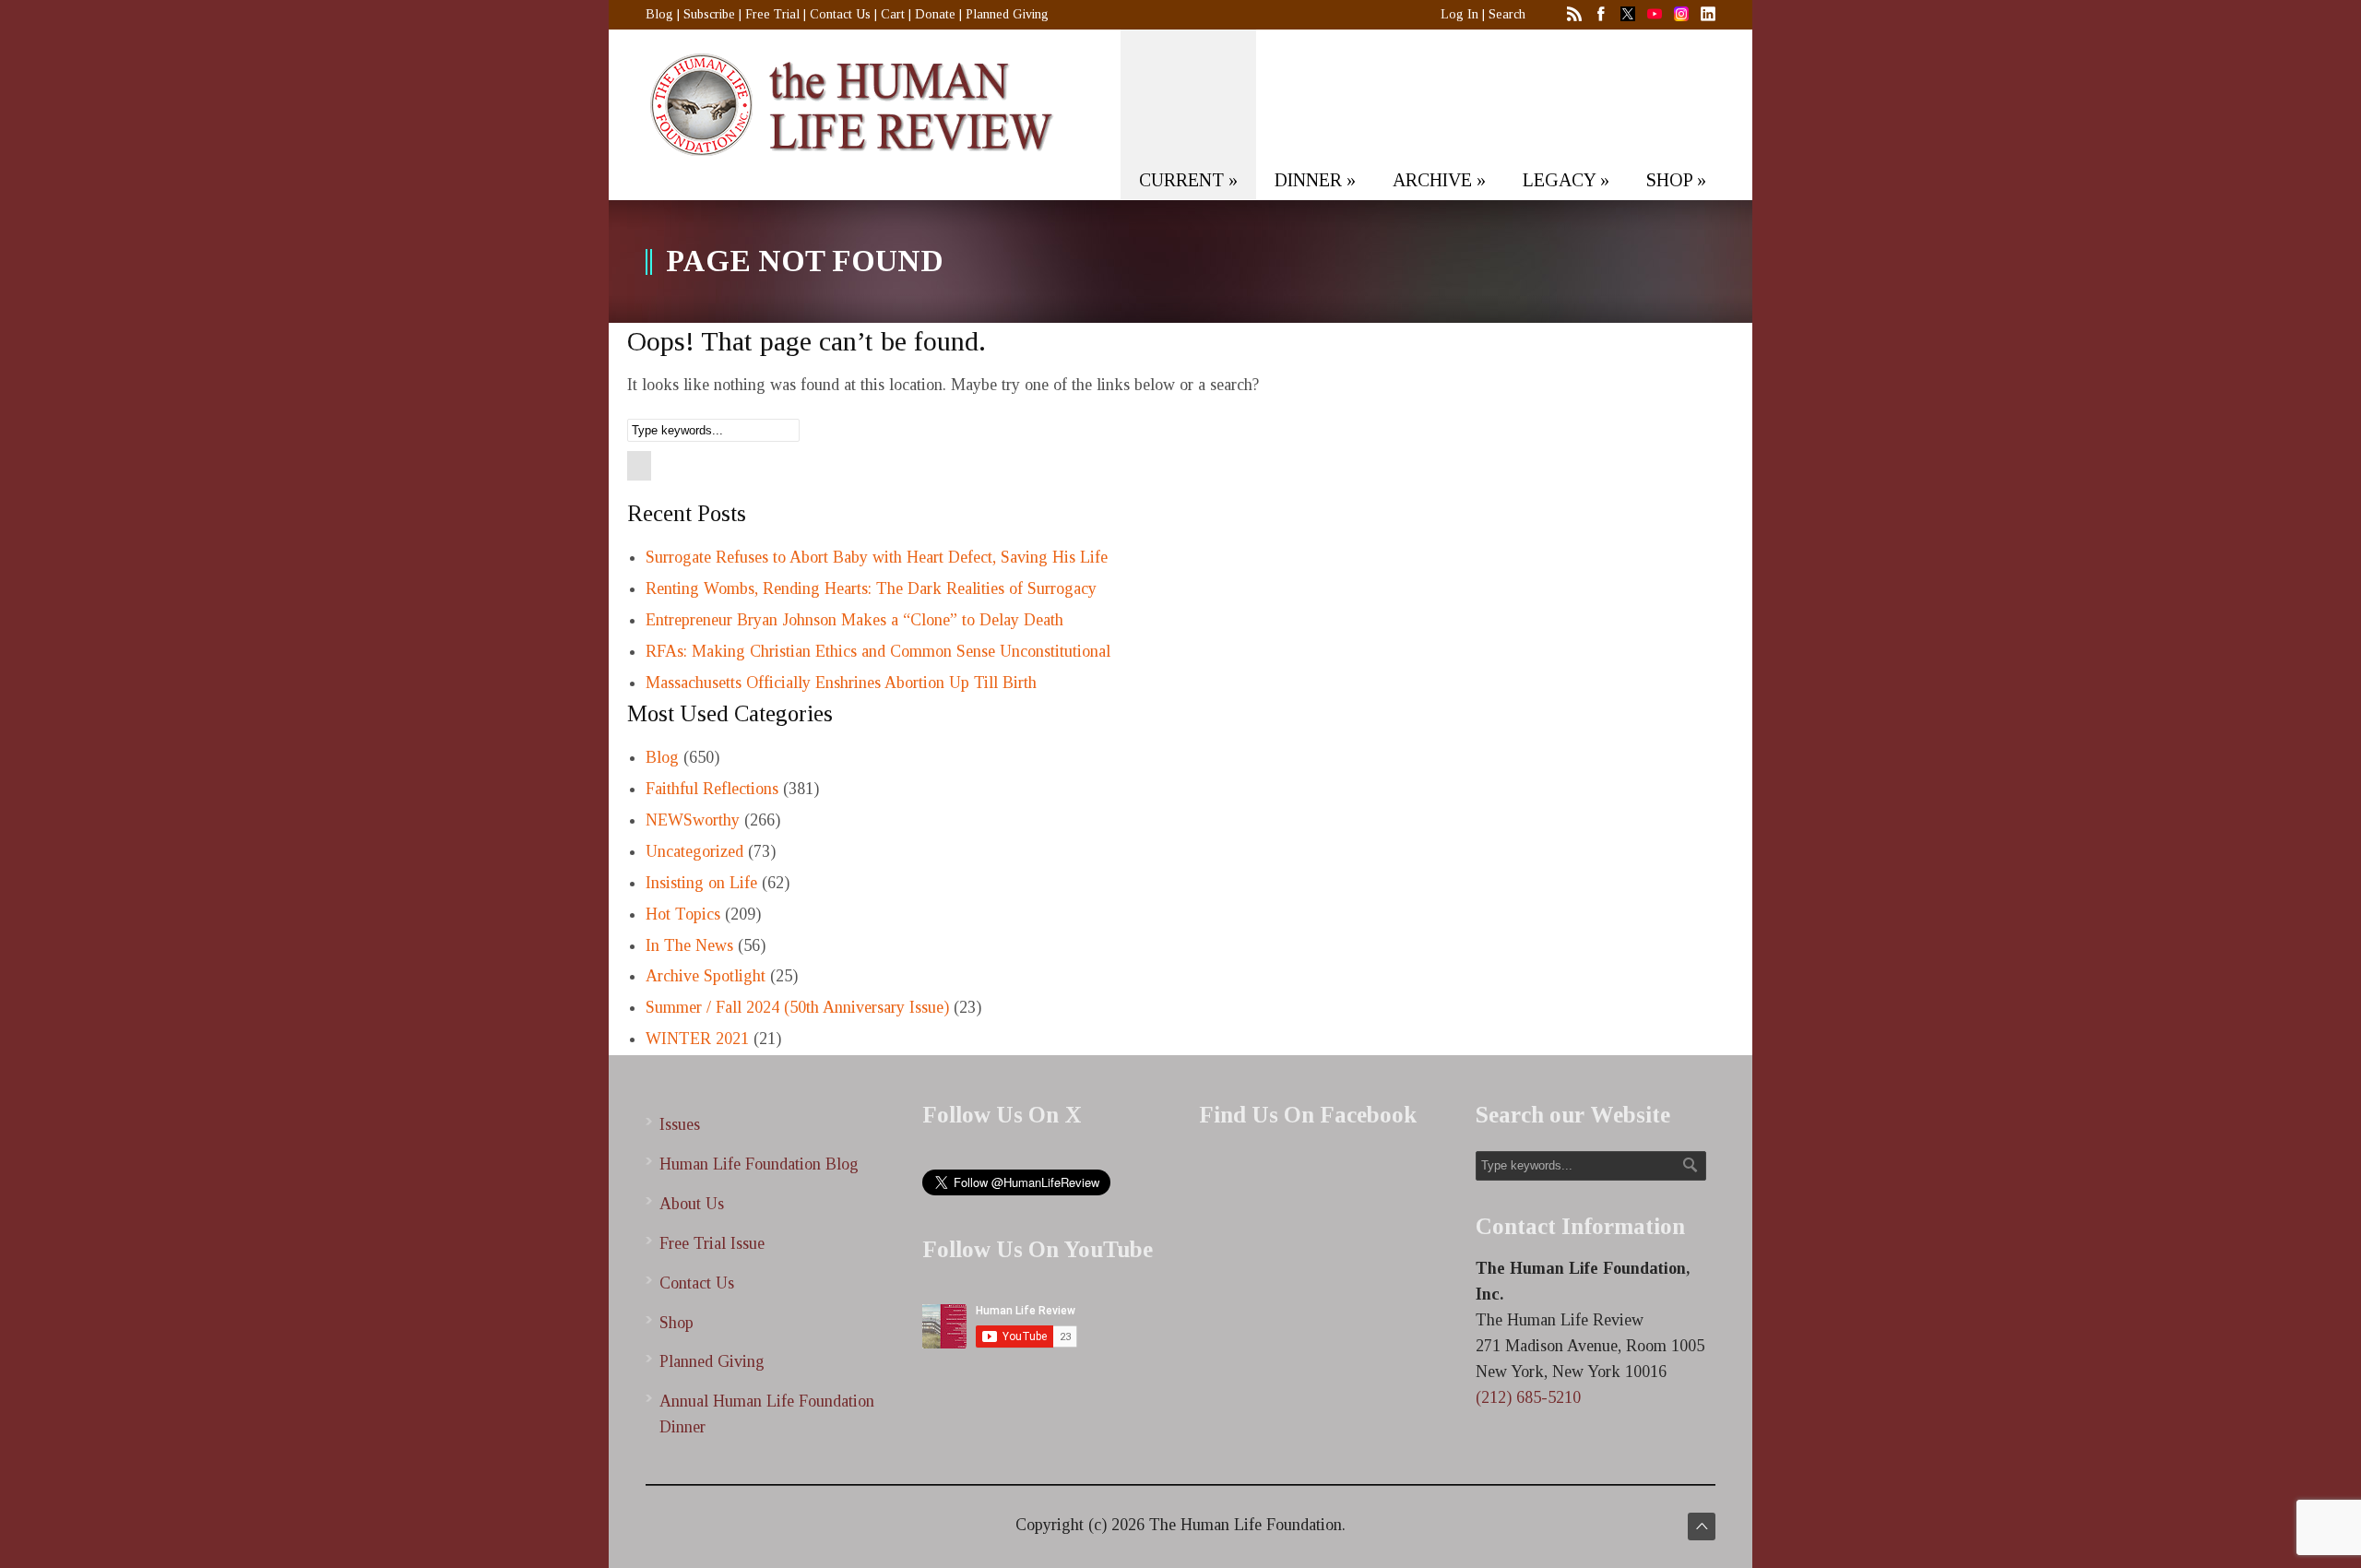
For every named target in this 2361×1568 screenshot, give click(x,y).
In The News (689, 945)
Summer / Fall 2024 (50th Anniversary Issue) (797, 1007)
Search (1507, 14)
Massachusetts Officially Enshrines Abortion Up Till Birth (841, 683)
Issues (680, 1124)
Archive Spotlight (706, 976)
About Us (692, 1204)
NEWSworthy (693, 820)
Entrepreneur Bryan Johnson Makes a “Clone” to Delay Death (854, 620)
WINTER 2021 (697, 1039)
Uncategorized (694, 851)
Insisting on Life (701, 883)
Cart (893, 14)
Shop (676, 1323)
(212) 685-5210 (1528, 1397)
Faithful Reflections (712, 789)
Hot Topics (683, 914)
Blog (659, 14)
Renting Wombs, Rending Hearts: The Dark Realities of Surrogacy (871, 588)
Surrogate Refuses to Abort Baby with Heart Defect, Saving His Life (877, 557)
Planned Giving (1007, 14)
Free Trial (772, 14)
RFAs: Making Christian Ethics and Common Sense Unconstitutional (878, 651)
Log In (1459, 14)
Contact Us (840, 14)
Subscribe (709, 14)
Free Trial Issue (712, 1243)
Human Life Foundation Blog (759, 1164)
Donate (935, 14)
